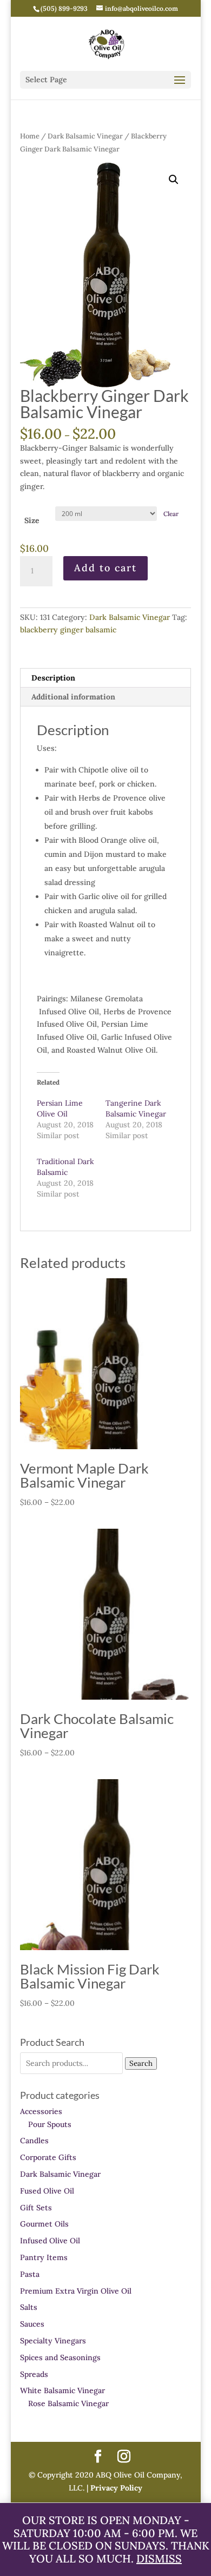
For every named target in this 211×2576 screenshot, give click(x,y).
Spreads (34, 2374)
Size (32, 520)
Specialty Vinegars (53, 2341)
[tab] (105, 678)
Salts (29, 2307)
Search (141, 2063)
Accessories (41, 2111)
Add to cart (105, 568)
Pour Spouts (50, 2124)
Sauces (32, 2324)
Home (30, 136)
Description (53, 678)
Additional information (73, 697)
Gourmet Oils (44, 2224)
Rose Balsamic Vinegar (68, 2403)
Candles (34, 2141)
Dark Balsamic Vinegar (85, 136)
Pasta (30, 2274)
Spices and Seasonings (60, 2357)
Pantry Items (44, 2257)
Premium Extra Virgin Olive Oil (76, 2291)
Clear (171, 514)
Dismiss (159, 2558)
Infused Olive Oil (50, 2241)
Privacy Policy (115, 2488)
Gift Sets (36, 2208)
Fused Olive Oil (47, 2191)
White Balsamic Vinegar (62, 2390)
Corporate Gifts (48, 2157)
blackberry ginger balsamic (68, 630)
